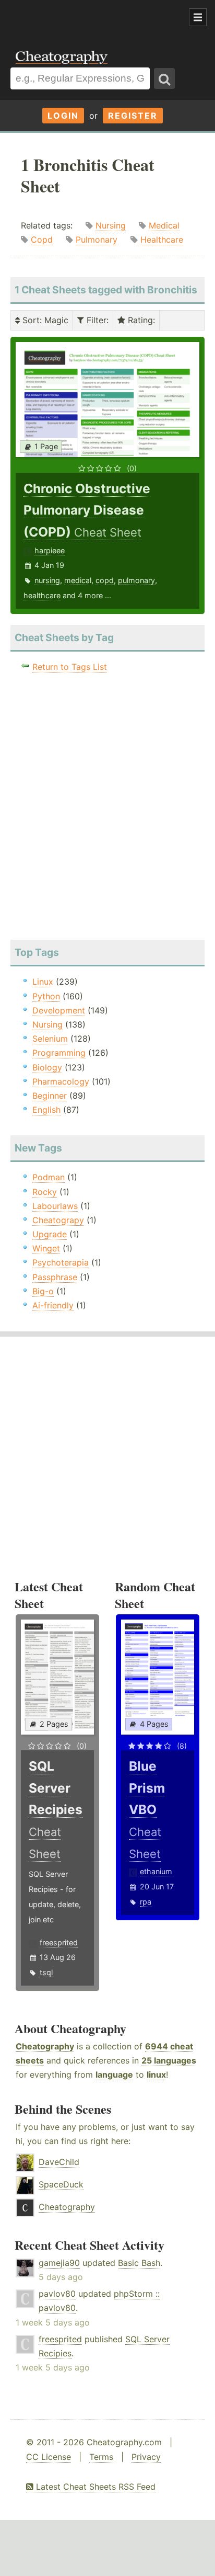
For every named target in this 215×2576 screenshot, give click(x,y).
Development (59, 1010)
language (114, 2075)
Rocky (45, 1192)
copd (105, 580)
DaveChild (59, 2162)
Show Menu (198, 17)
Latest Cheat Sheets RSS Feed (94, 2487)
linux (156, 2075)
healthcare (42, 595)
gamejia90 (59, 2263)
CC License (49, 2457)
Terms (101, 2457)
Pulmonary (97, 240)
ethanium (156, 1871)
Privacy (146, 2457)
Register (133, 116)
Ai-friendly (53, 1305)
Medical (164, 225)
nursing (47, 580)
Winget (46, 1248)
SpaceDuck (61, 2184)
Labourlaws (55, 1206)
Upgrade (50, 1234)
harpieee (50, 550)
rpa (146, 1902)
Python (46, 996)
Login (63, 116)
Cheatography (45, 2046)
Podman (49, 1177)
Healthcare (162, 240)
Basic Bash (139, 2263)
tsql (46, 1972)
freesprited (59, 1942)
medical (78, 580)
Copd (42, 240)
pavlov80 (57, 2294)
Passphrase (55, 1277)
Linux (43, 982)
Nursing (111, 225)
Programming (59, 1053)
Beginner (50, 1096)
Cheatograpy (58, 1220)
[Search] (164, 78)
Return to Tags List (70, 667)
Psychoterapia (61, 1262)
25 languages (169, 2060)
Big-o (43, 1291)
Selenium (50, 1039)
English (46, 1110)
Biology (47, 1067)
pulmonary (136, 580)
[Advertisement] (83, 18)
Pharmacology (61, 1081)
